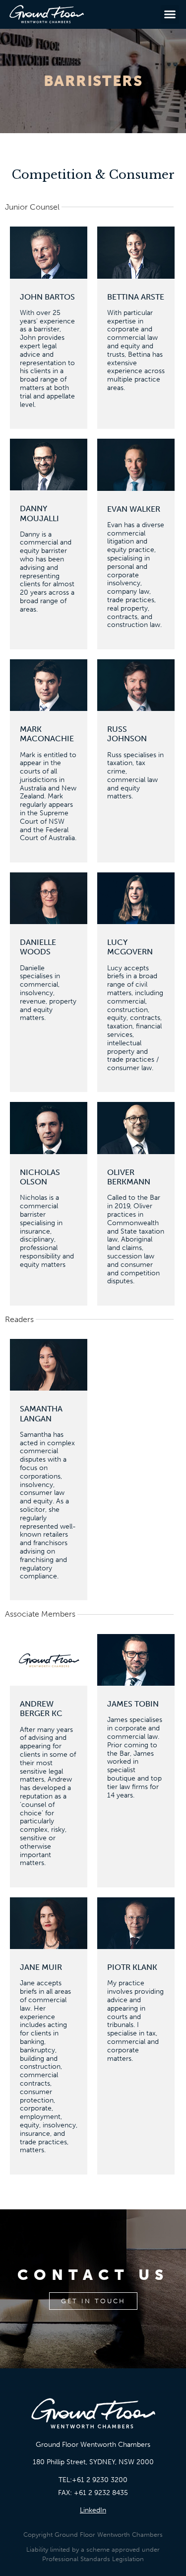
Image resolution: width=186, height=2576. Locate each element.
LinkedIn (93, 2510)
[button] (170, 14)
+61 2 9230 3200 (100, 2480)
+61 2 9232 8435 (101, 2493)
